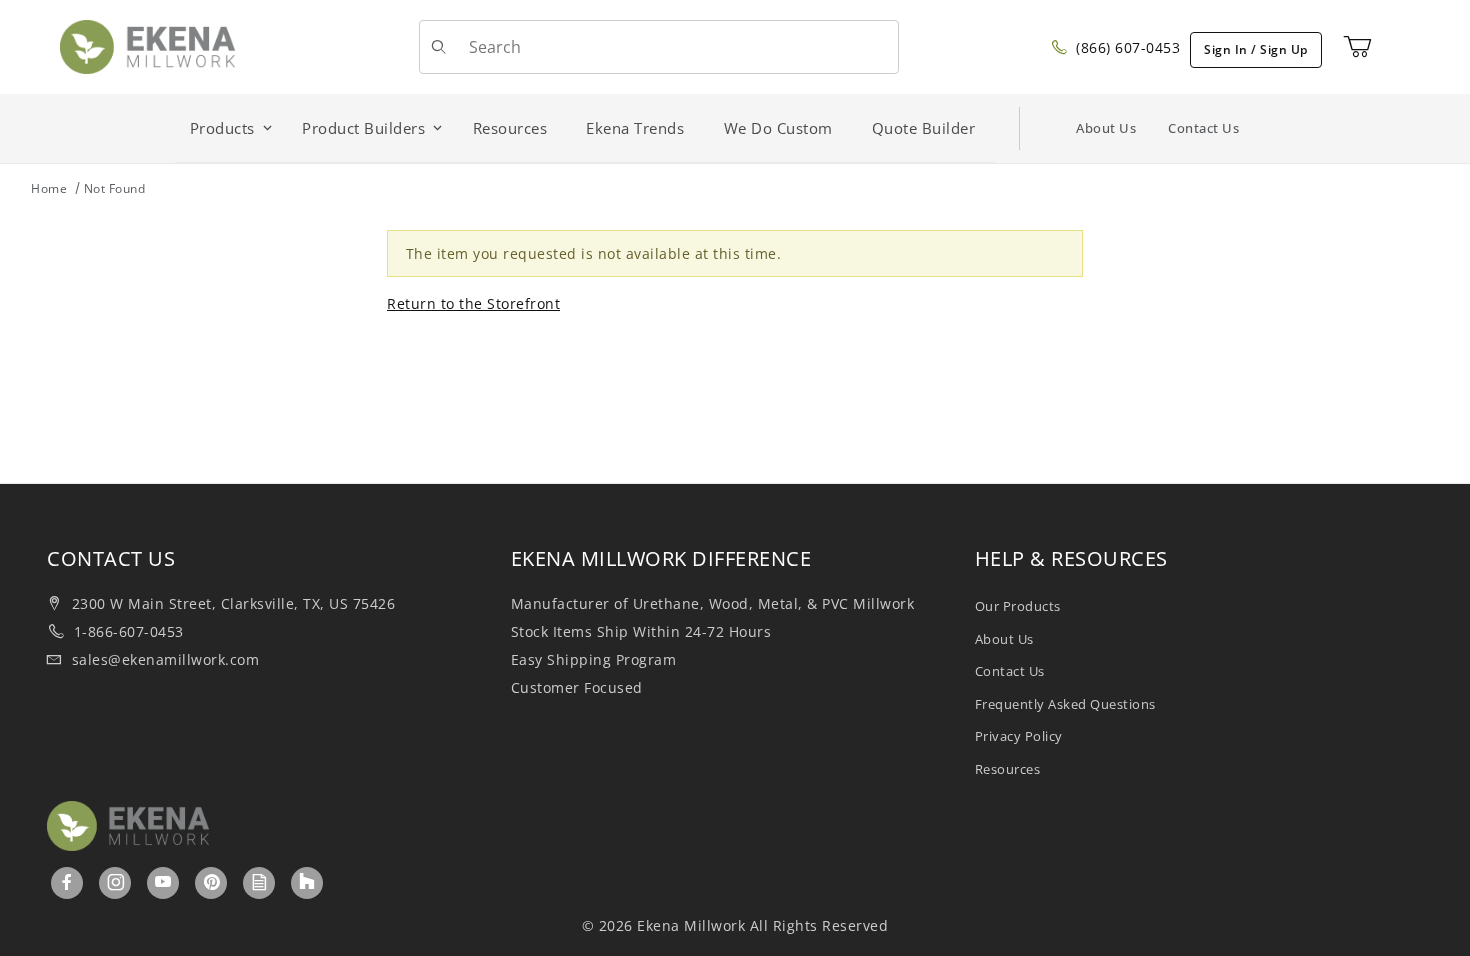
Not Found (115, 188)
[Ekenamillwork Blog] (260, 882)
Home (49, 188)
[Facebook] (67, 882)
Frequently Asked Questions (1065, 704)
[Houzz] (307, 883)
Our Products (1018, 606)
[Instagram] (116, 882)
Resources (1008, 769)
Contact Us (1203, 128)
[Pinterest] (212, 882)
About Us (1106, 128)
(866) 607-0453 (1126, 47)
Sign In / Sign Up (1256, 49)
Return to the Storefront (473, 303)
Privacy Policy (1019, 736)
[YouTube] (163, 882)
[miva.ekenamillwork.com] (147, 45)
